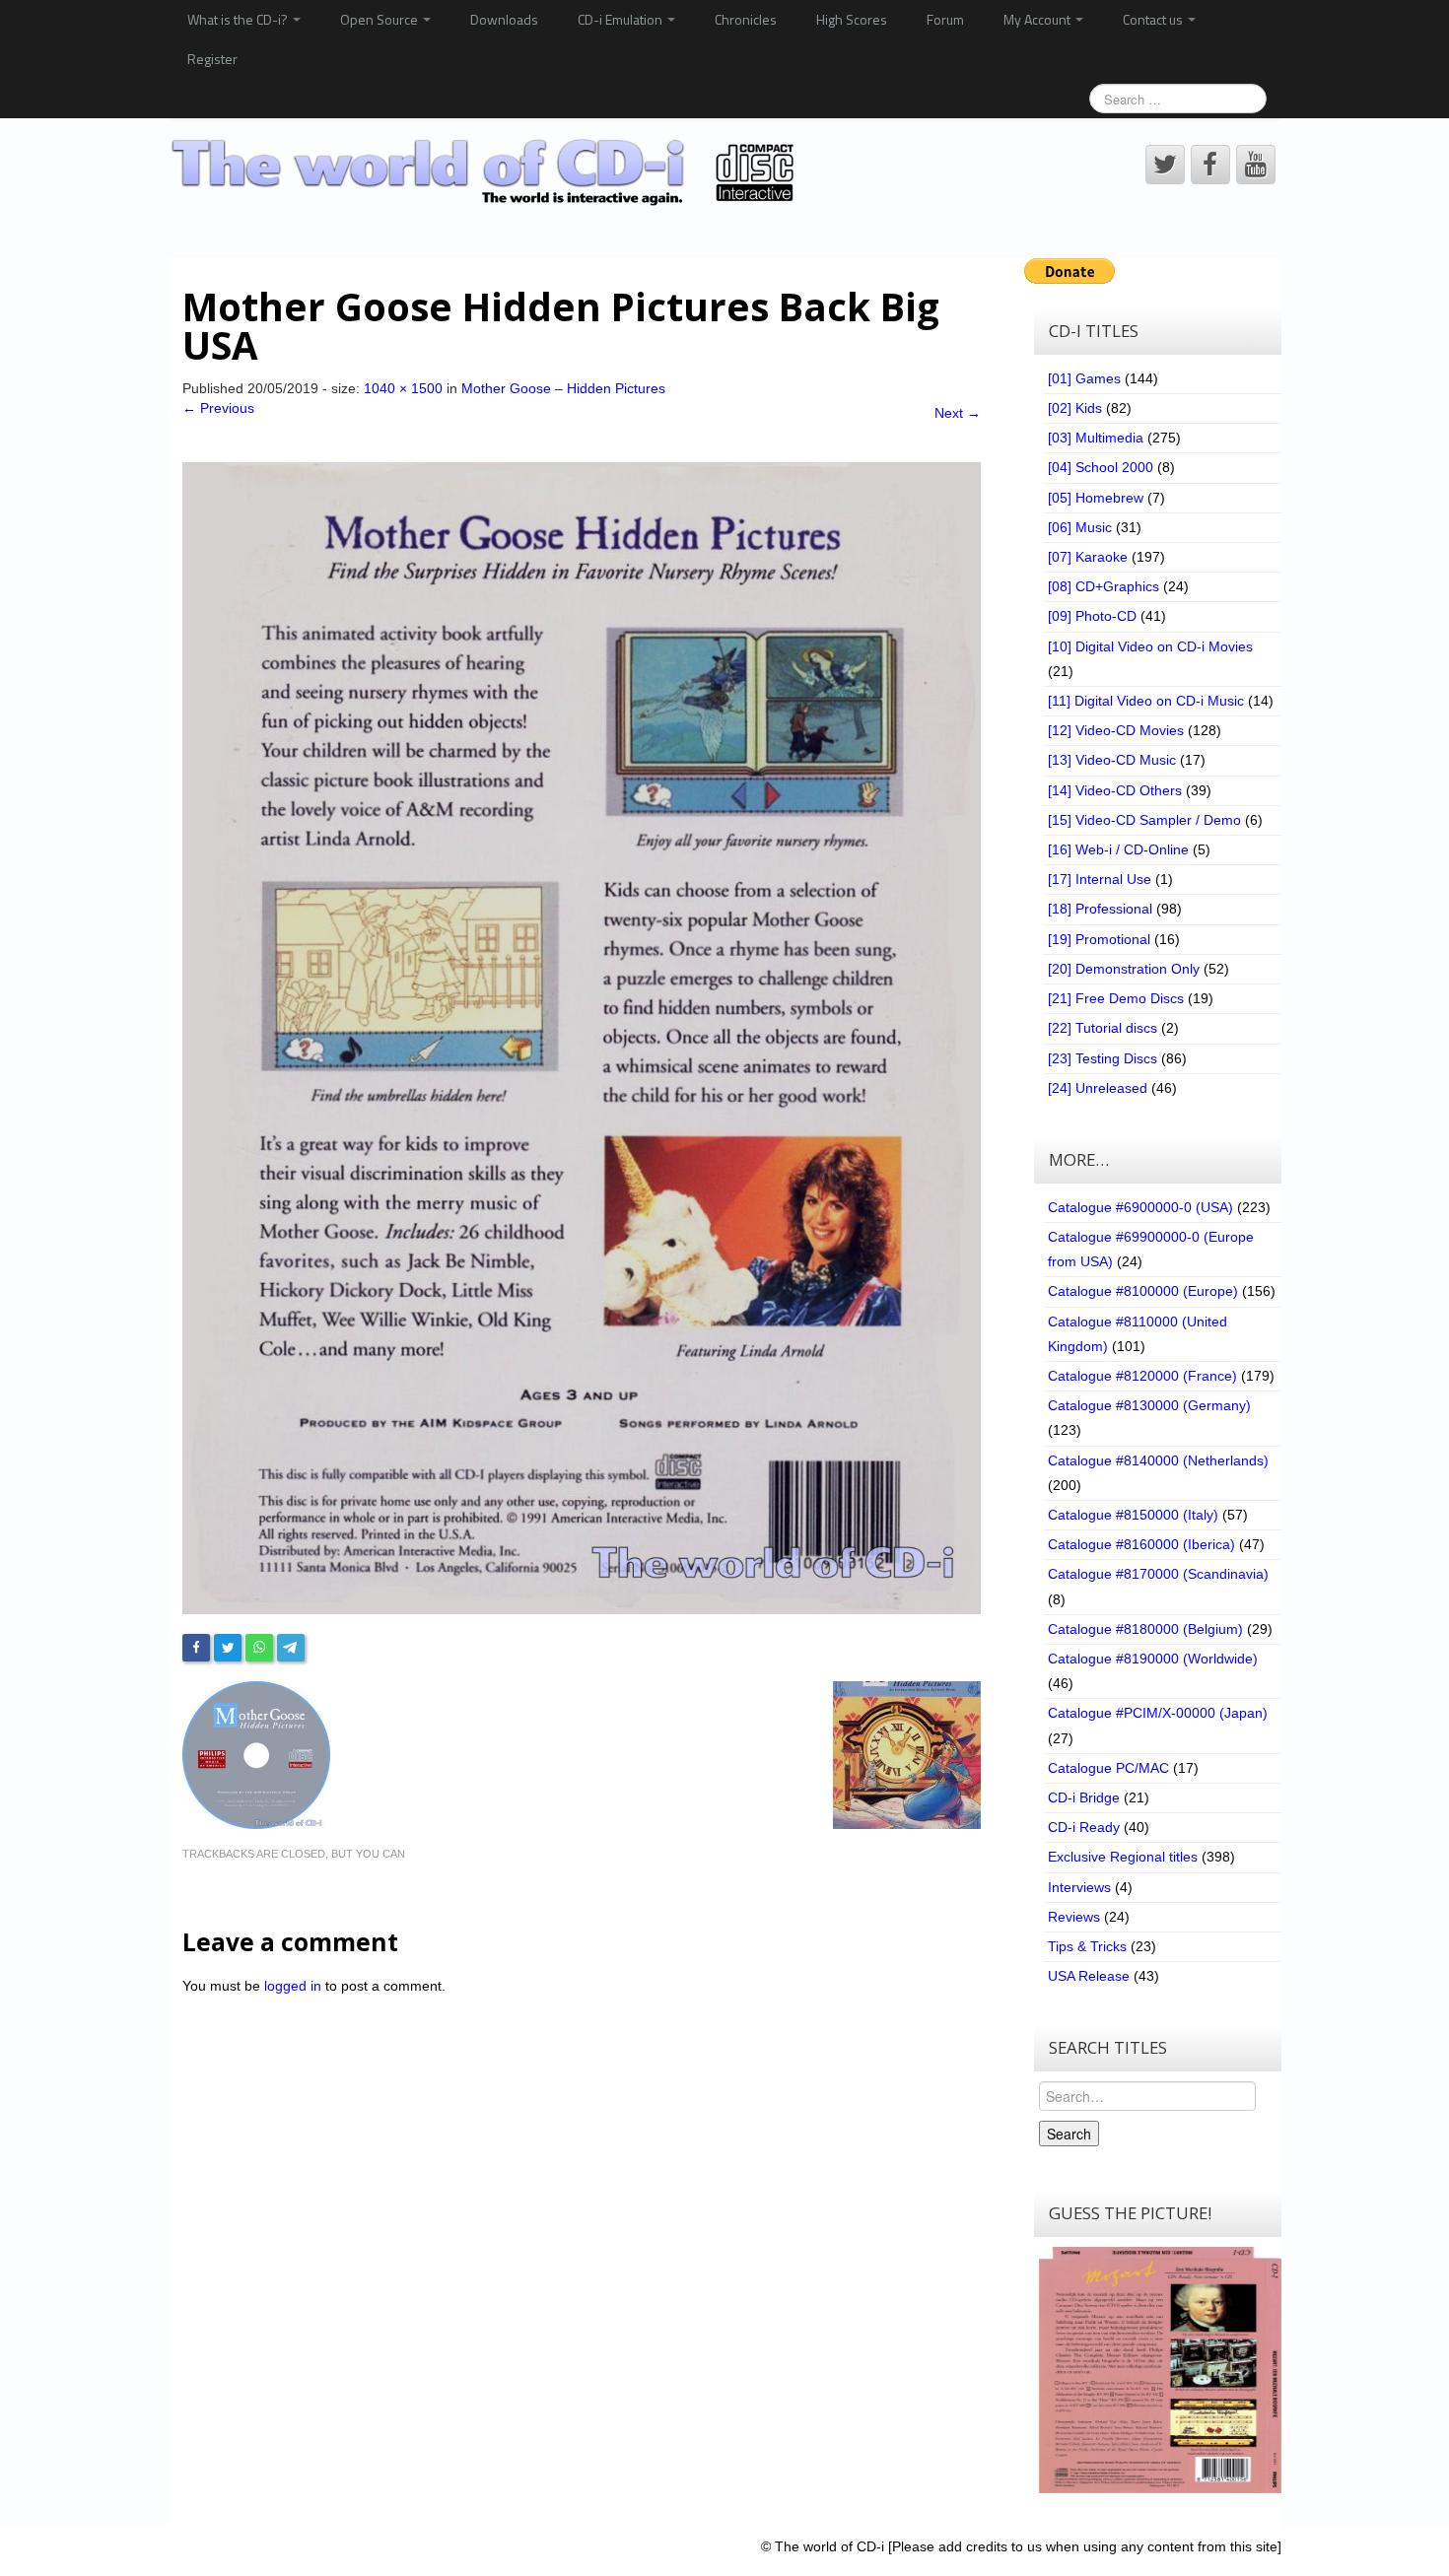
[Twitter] (228, 1648)
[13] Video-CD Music (1112, 760)
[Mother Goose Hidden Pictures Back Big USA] (582, 1037)
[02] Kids (1075, 408)
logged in (293, 1986)
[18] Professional (1100, 909)
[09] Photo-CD (1092, 616)
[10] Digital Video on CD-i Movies (1150, 646)
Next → (958, 413)
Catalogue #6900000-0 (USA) (1140, 1207)
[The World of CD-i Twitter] (1165, 165)
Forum (945, 19)
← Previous (218, 408)
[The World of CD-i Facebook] (1210, 165)
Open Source (380, 19)
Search (1069, 2134)
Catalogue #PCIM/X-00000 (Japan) (1158, 1713)
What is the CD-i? (239, 19)
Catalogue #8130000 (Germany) (1149, 1405)
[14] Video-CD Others (1115, 790)
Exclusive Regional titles (1123, 1857)
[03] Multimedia (1096, 438)
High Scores (852, 19)
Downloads (504, 19)
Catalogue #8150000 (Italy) (1133, 1515)
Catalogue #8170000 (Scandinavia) (1158, 1574)
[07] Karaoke (1088, 557)
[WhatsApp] (259, 1648)
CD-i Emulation (621, 19)
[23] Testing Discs (1103, 1058)
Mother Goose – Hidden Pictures (563, 388)
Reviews (1074, 1917)
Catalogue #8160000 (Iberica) (1141, 1544)
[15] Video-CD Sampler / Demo (1144, 820)
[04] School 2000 (1101, 467)
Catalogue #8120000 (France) (1142, 1376)
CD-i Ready (1084, 1827)
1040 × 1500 (403, 388)
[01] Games (1084, 378)
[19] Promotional (1099, 939)
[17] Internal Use (1100, 879)
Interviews (1079, 1887)
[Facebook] (196, 1648)
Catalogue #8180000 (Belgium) (1145, 1629)
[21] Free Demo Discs (1116, 998)
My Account (1038, 19)
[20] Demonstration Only (1124, 969)
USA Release (1089, 1976)
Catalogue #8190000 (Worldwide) (1153, 1659)
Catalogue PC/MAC (1108, 1768)
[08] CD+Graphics (1104, 586)
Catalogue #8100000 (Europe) (1143, 1291)
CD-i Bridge (1084, 1797)
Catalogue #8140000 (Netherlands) (1158, 1460)
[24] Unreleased (1098, 1088)
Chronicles (746, 19)
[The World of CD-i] (486, 172)
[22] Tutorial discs (1103, 1028)
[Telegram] (291, 1648)
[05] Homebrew (1096, 498)
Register (212, 59)
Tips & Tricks (1087, 1946)
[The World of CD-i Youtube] (1256, 165)
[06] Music (1080, 527)
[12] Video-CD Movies (1116, 730)
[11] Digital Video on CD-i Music (1146, 701)
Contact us (1154, 19)
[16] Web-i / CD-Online (1118, 849)
